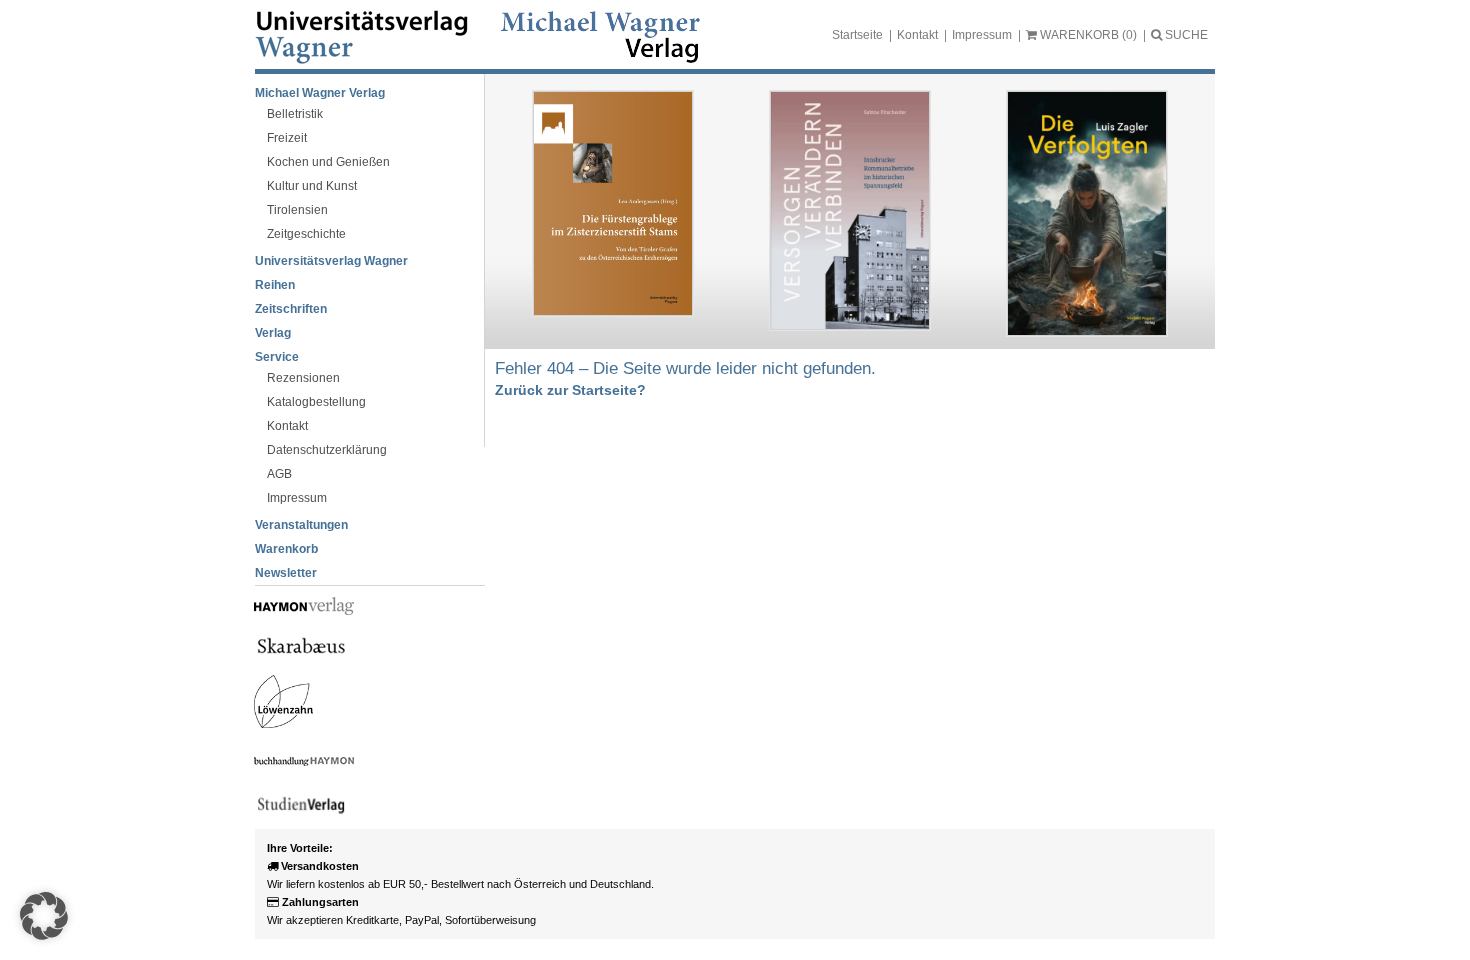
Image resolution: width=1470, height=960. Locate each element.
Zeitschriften (291, 309)
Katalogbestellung (316, 402)
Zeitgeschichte (306, 234)
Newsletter (286, 573)
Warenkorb (286, 549)
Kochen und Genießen (328, 162)
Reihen (275, 285)
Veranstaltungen (301, 525)
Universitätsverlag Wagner (331, 261)
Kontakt (917, 35)
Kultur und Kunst (312, 186)
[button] (44, 916)
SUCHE (1185, 35)
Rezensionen (303, 378)
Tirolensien (297, 210)
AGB (279, 474)
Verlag (273, 333)
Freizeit (287, 138)
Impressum (982, 35)
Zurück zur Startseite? (570, 390)
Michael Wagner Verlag (320, 93)
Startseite (857, 35)
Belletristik (295, 114)
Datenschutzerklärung (327, 450)
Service (277, 357)
